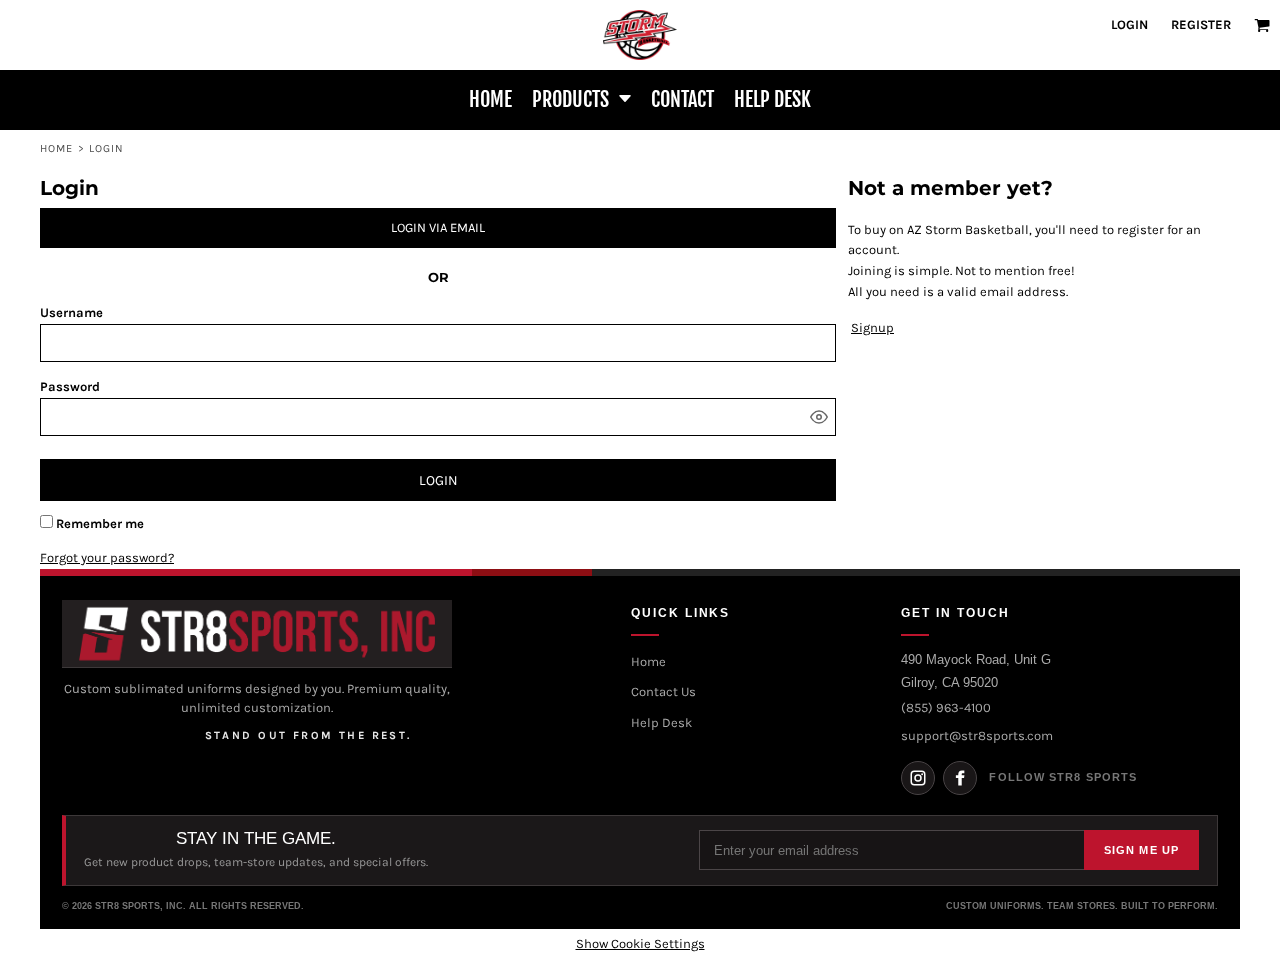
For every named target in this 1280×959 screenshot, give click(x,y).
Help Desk (661, 722)
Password (70, 386)
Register (1201, 24)
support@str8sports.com (977, 735)
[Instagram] (918, 778)
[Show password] (819, 417)
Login (1129, 24)
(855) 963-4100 (946, 707)
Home (56, 148)
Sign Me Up (1141, 850)
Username (71, 312)
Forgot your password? (107, 557)
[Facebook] (960, 778)
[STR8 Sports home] (257, 634)
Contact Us (663, 691)
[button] (1262, 25)
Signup (872, 327)
